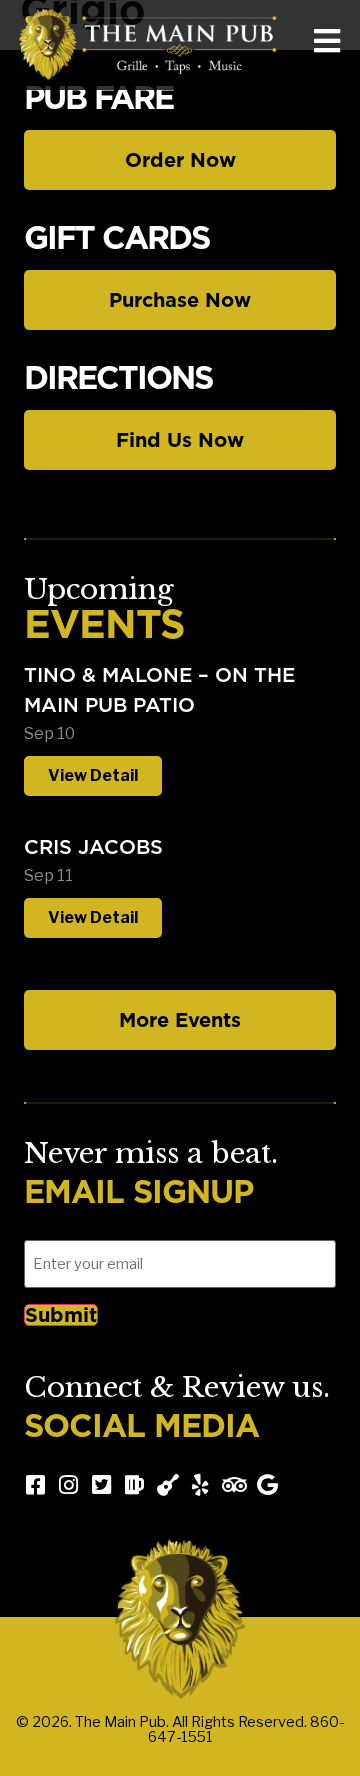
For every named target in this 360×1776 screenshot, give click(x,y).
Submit (61, 1315)
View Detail (93, 775)
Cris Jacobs (93, 847)
